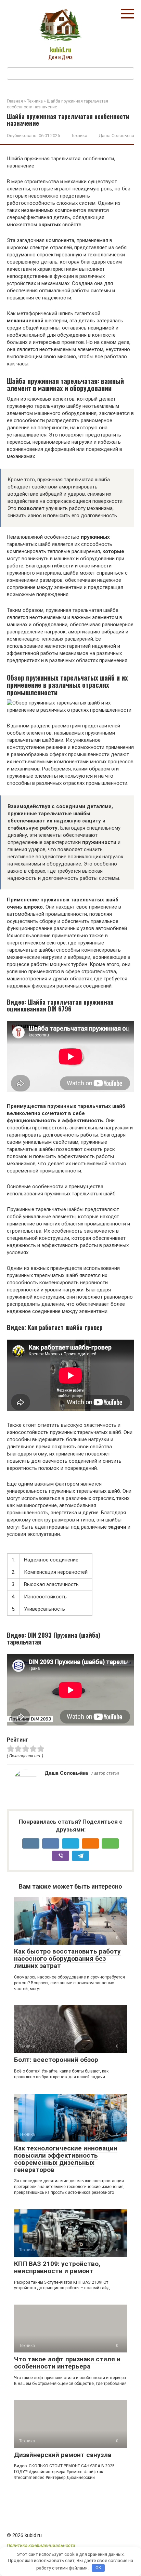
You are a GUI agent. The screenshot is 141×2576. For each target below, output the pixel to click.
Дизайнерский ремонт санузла (63, 2455)
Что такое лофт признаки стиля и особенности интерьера (67, 2363)
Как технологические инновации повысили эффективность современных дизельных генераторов (66, 2159)
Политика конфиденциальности (41, 2545)
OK (98, 2568)
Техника (79, 136)
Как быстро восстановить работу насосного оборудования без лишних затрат (67, 1958)
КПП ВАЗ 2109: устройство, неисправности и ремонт (57, 2267)
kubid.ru (61, 50)
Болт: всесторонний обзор (56, 2060)
